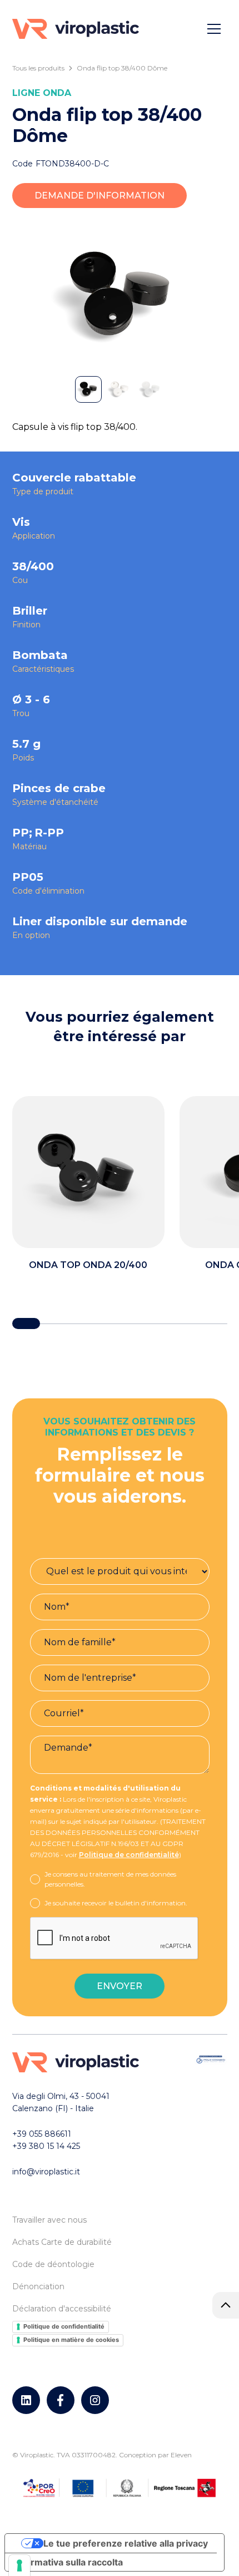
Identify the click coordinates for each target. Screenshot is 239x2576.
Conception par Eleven (155, 2455)
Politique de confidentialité (129, 1855)
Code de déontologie (53, 2264)
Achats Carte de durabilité (62, 2242)
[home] (76, 29)
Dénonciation (38, 2286)
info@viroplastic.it (46, 2172)
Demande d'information (99, 196)
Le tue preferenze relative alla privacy (126, 2543)
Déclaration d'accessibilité (62, 2309)
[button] (214, 29)
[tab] (88, 389)
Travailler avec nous (49, 2220)
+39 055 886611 (42, 2134)
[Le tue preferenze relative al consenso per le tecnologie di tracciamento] (19, 2565)
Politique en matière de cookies (71, 2340)
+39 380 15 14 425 (46, 2146)
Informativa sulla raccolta (68, 2562)
